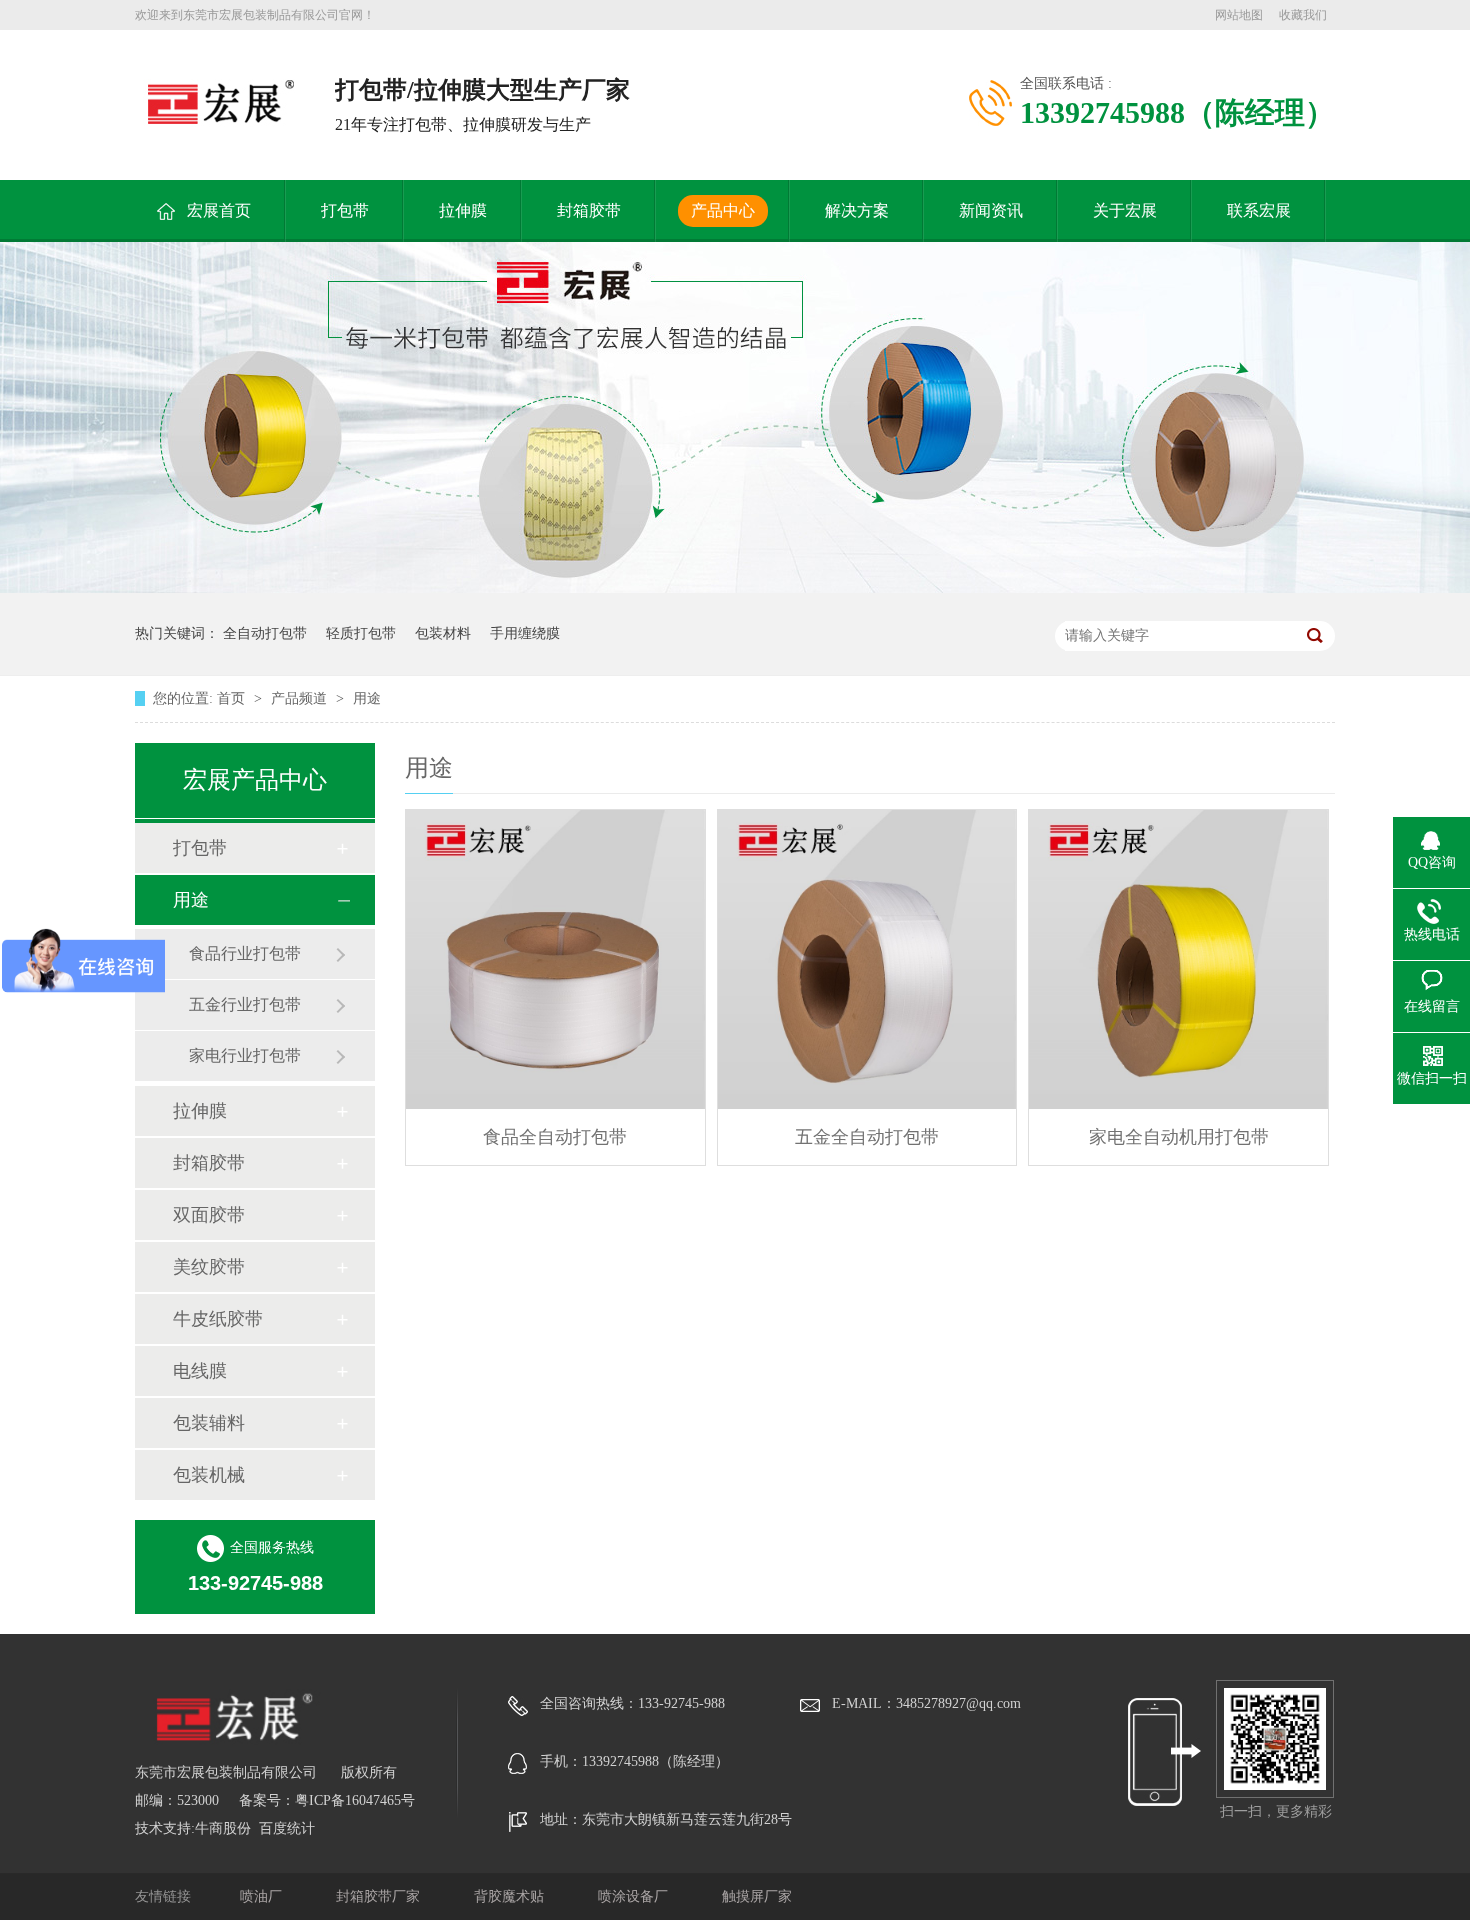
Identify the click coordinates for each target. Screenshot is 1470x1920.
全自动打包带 (265, 633)
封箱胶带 (589, 210)
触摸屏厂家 (757, 1896)
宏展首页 (219, 210)
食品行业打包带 (245, 953)
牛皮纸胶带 (218, 1319)
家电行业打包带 (245, 1055)
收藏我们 (1303, 15)
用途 (367, 698)
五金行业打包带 (245, 1004)
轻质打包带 (361, 633)
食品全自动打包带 (555, 1137)
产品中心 (723, 210)
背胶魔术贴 (511, 1896)
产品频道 (301, 698)
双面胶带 (209, 1215)
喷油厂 (263, 1896)
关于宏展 (1125, 210)
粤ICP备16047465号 (355, 1800)
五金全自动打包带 (867, 1137)
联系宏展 (1259, 210)
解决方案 (857, 210)
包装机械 (209, 1475)
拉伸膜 (463, 210)
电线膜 (200, 1371)
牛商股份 (223, 1828)
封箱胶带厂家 (380, 1896)
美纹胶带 (209, 1267)
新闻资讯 (991, 210)
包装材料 (443, 633)
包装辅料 (209, 1423)
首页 (233, 698)
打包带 (345, 210)
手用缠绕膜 (525, 633)
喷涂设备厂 (635, 1896)
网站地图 (1239, 15)
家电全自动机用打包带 (1179, 1137)
